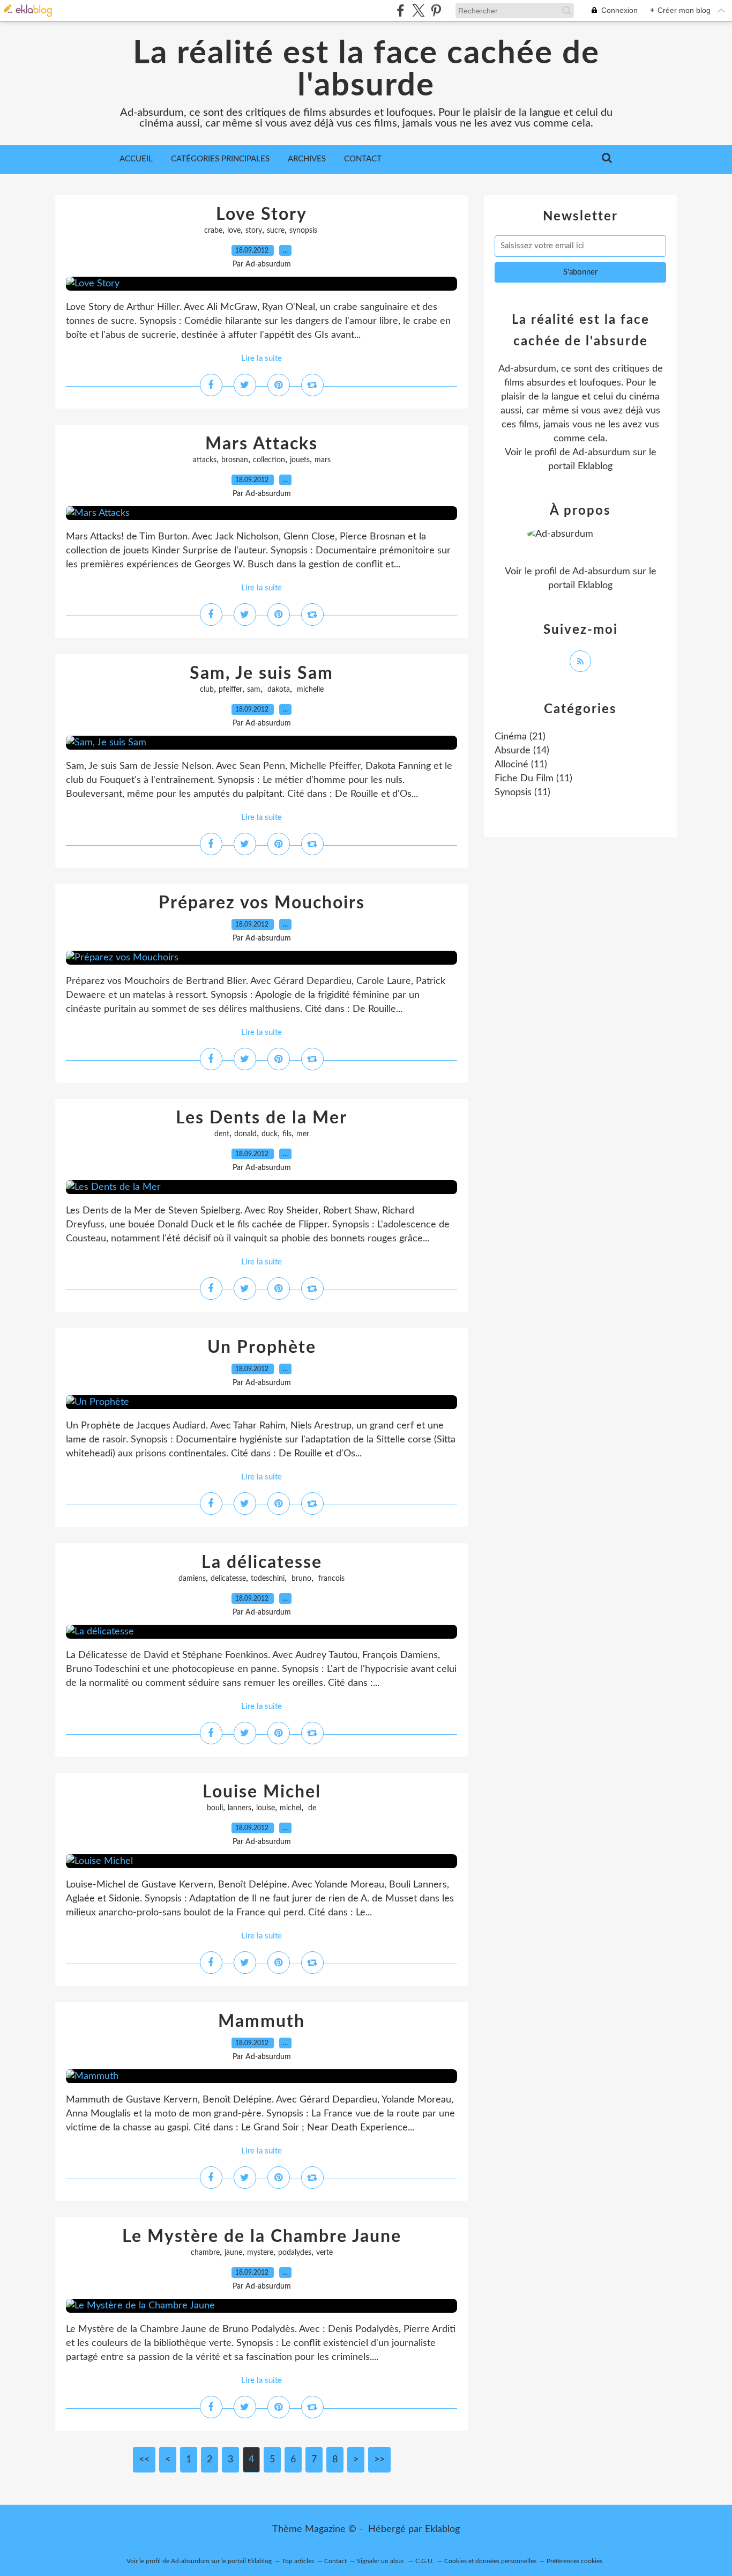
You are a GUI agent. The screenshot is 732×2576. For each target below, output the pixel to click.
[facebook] (401, 10)
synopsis (304, 231)
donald (245, 1134)
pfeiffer (230, 690)
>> (379, 2460)
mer (303, 1134)
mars (323, 460)
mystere (260, 2253)
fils (287, 1134)
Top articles (298, 2561)
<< (144, 2460)
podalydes (295, 2253)
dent (222, 1134)
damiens (192, 1579)
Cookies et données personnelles (490, 2561)
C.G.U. (425, 2561)
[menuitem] (136, 159)
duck (270, 1134)
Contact (363, 159)
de (311, 1808)
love (234, 231)
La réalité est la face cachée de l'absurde (366, 70)
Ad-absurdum (601, 453)
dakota (278, 690)
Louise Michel (262, 1792)
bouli (215, 1808)
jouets (300, 460)
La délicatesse (262, 1563)
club (207, 690)
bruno (300, 1579)
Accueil (136, 159)
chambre (205, 2253)
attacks (205, 460)
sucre (276, 231)
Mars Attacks (262, 444)
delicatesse (228, 1579)
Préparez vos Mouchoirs (262, 903)
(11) (521, 765)
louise (266, 1808)
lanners (240, 1808)
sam (254, 690)
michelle (309, 690)
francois (330, 1579)
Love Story (262, 214)
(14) (522, 751)
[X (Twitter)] (418, 10)
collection (269, 460)
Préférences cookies (574, 2561)
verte (324, 2253)
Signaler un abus (381, 2561)
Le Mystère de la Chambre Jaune (262, 2237)
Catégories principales (220, 159)
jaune (233, 2253)
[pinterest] (436, 10)
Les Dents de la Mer (262, 1118)
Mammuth (262, 2022)
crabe (213, 231)
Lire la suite (262, 358)
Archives (307, 159)
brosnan (235, 460)
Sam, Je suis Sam (262, 673)
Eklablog (442, 2529)
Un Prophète (262, 1348)
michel (290, 1808)
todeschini (268, 1579)
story (254, 231)
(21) (520, 737)
